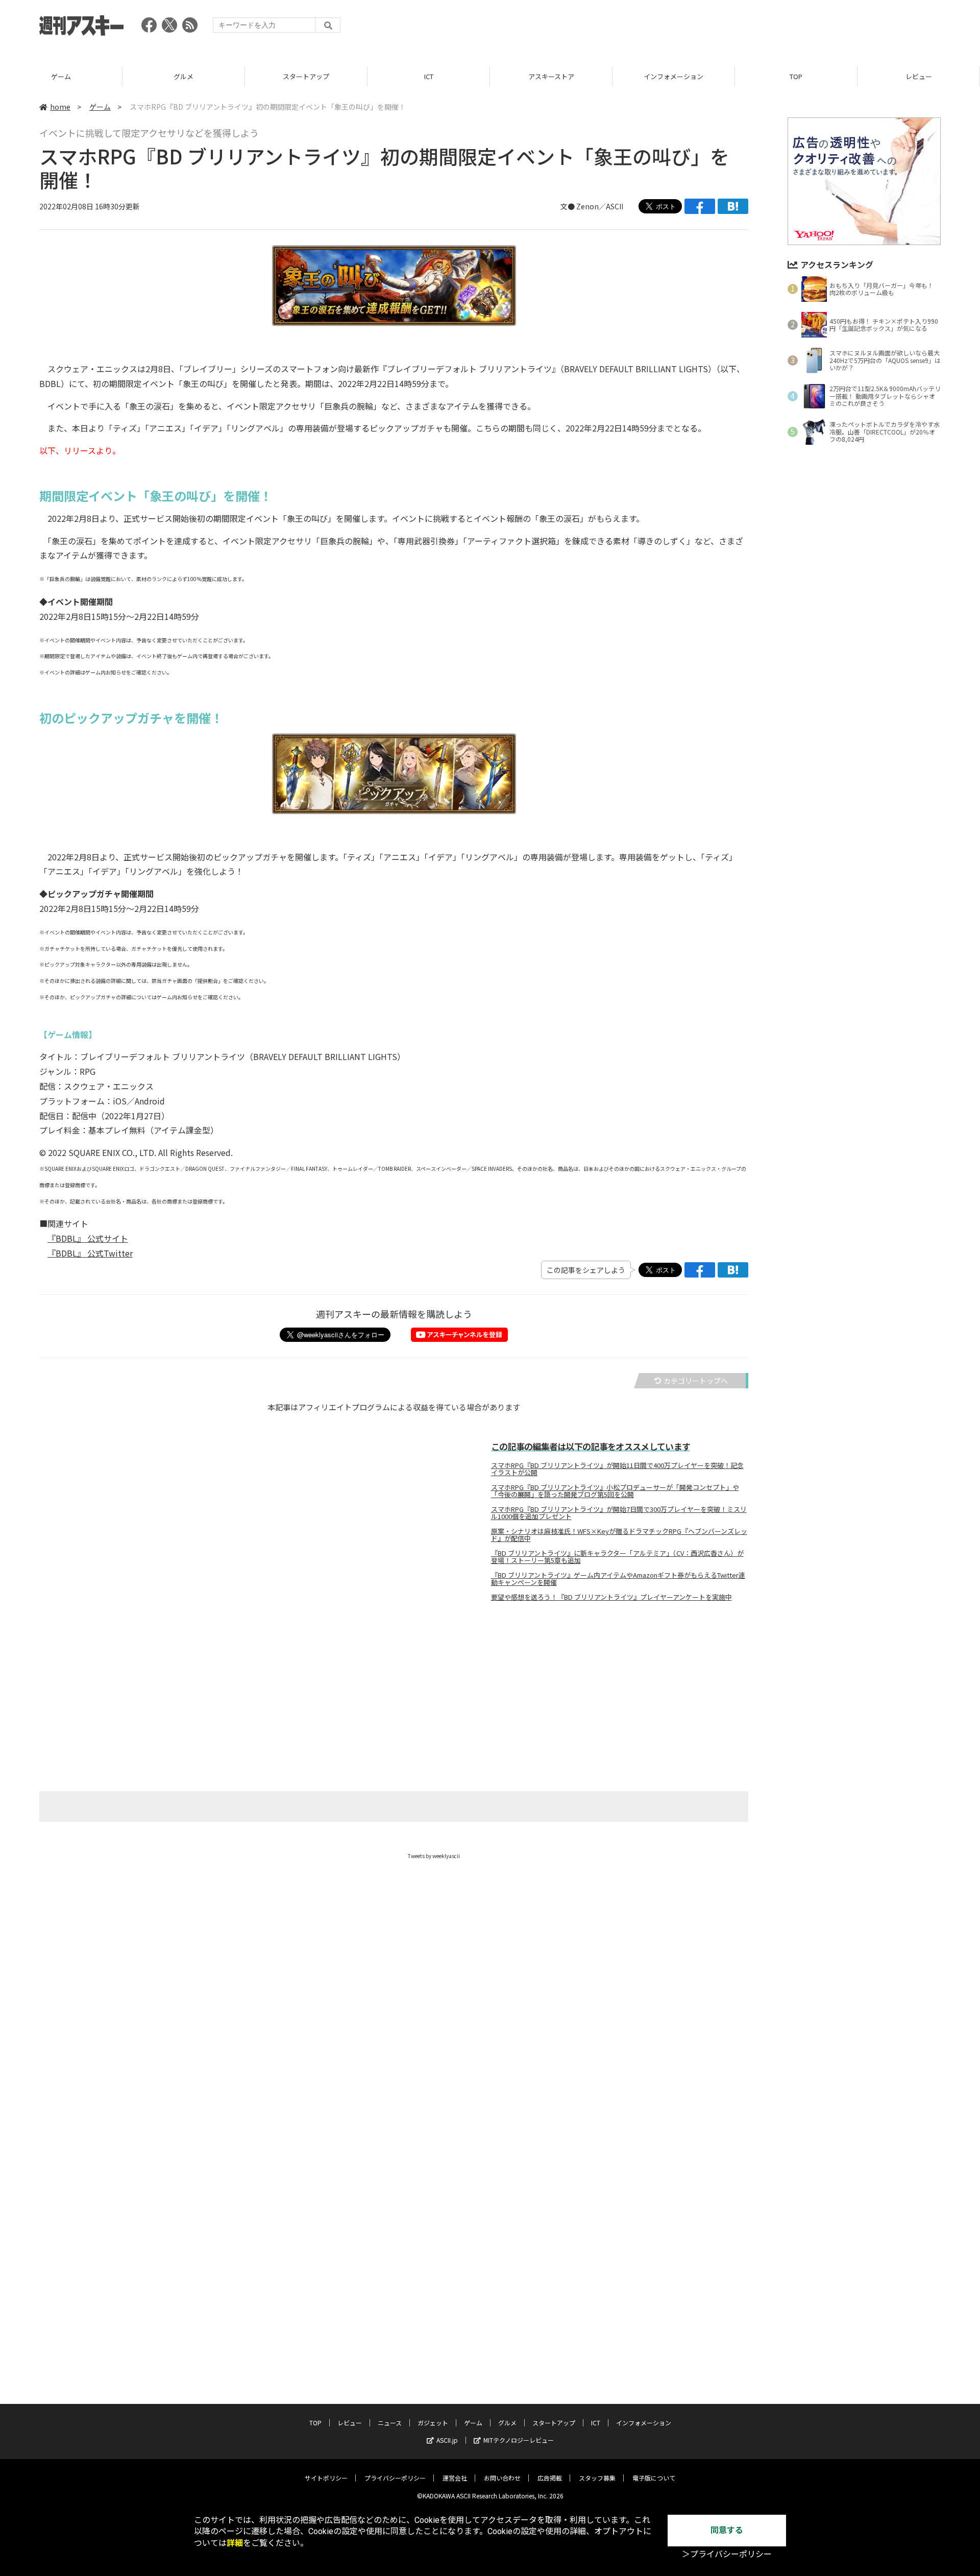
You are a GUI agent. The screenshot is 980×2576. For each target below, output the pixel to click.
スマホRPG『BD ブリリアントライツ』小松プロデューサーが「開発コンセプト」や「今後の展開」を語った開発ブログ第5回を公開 (615, 1491)
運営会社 (455, 2478)
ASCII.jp (447, 2440)
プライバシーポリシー (395, 2478)
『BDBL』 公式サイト (88, 1238)
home (60, 107)
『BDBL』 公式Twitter (90, 1253)
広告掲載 (550, 2478)
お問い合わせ (502, 2478)
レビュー (797, 76)
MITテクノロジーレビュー (519, 2440)
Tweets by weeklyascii (434, 1856)
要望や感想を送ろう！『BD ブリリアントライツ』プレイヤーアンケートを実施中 (611, 1597)
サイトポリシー (326, 2478)
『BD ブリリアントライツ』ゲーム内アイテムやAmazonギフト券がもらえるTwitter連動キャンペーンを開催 (618, 1579)
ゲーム (100, 107)
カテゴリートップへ (696, 1381)
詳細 (235, 2543)
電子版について (654, 2478)
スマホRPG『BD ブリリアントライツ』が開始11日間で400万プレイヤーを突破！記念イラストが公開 (617, 1469)
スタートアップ (184, 76)
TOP (674, 76)
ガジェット (433, 2423)
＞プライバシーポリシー (727, 2554)
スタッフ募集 (597, 2478)
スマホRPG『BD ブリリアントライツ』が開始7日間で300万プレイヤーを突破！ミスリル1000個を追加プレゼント (619, 1513)
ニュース (390, 2423)
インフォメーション (552, 76)
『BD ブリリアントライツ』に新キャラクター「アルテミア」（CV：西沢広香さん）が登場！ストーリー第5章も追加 (617, 1557)
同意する (727, 2530)
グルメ (62, 76)
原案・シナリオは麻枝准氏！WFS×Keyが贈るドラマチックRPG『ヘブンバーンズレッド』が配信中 (619, 1535)
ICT (307, 76)
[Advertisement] (755, 28)
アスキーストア (429, 76)
